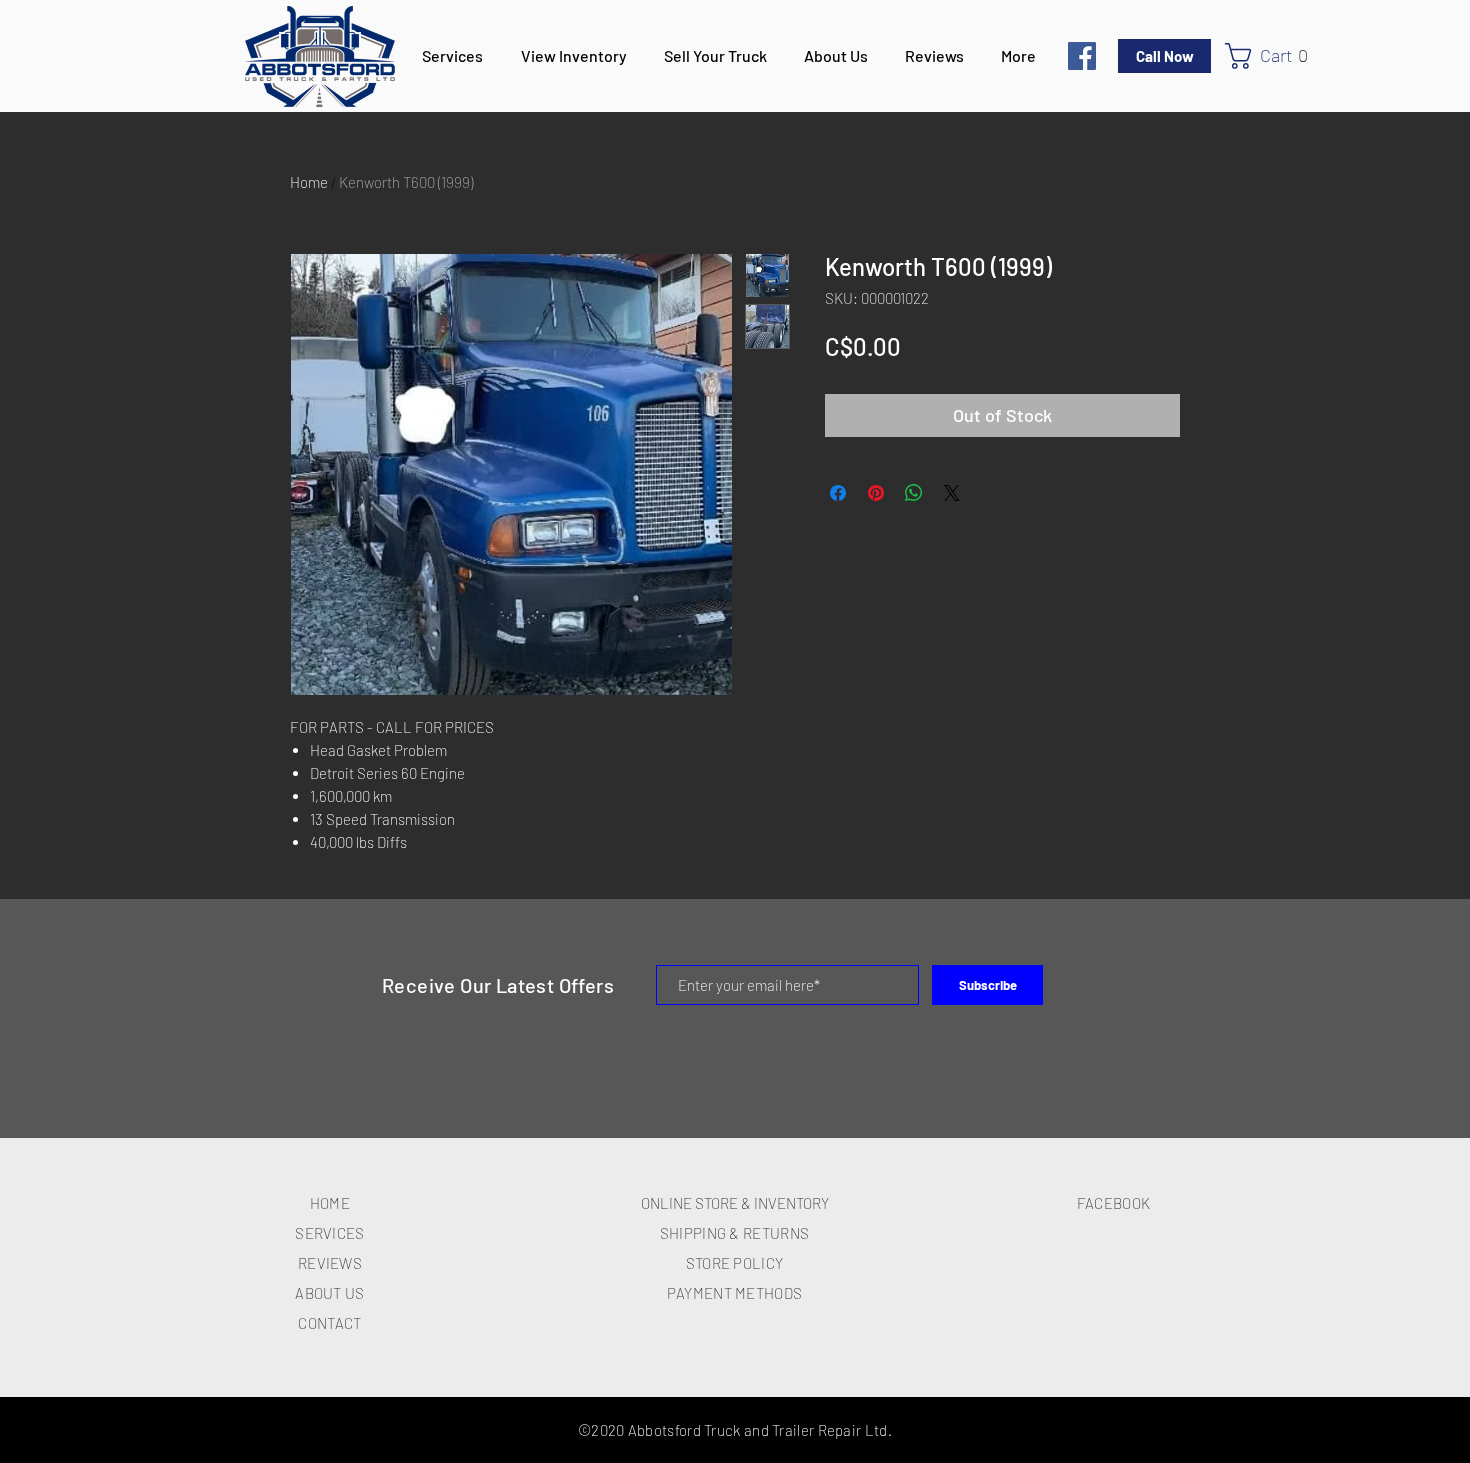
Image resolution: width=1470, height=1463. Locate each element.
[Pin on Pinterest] (876, 493)
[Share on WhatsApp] (914, 493)
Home (309, 182)
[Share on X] (952, 493)
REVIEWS (330, 1263)
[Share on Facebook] (838, 493)
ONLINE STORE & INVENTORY (735, 1203)
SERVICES (329, 1233)
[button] (1275, 56)
